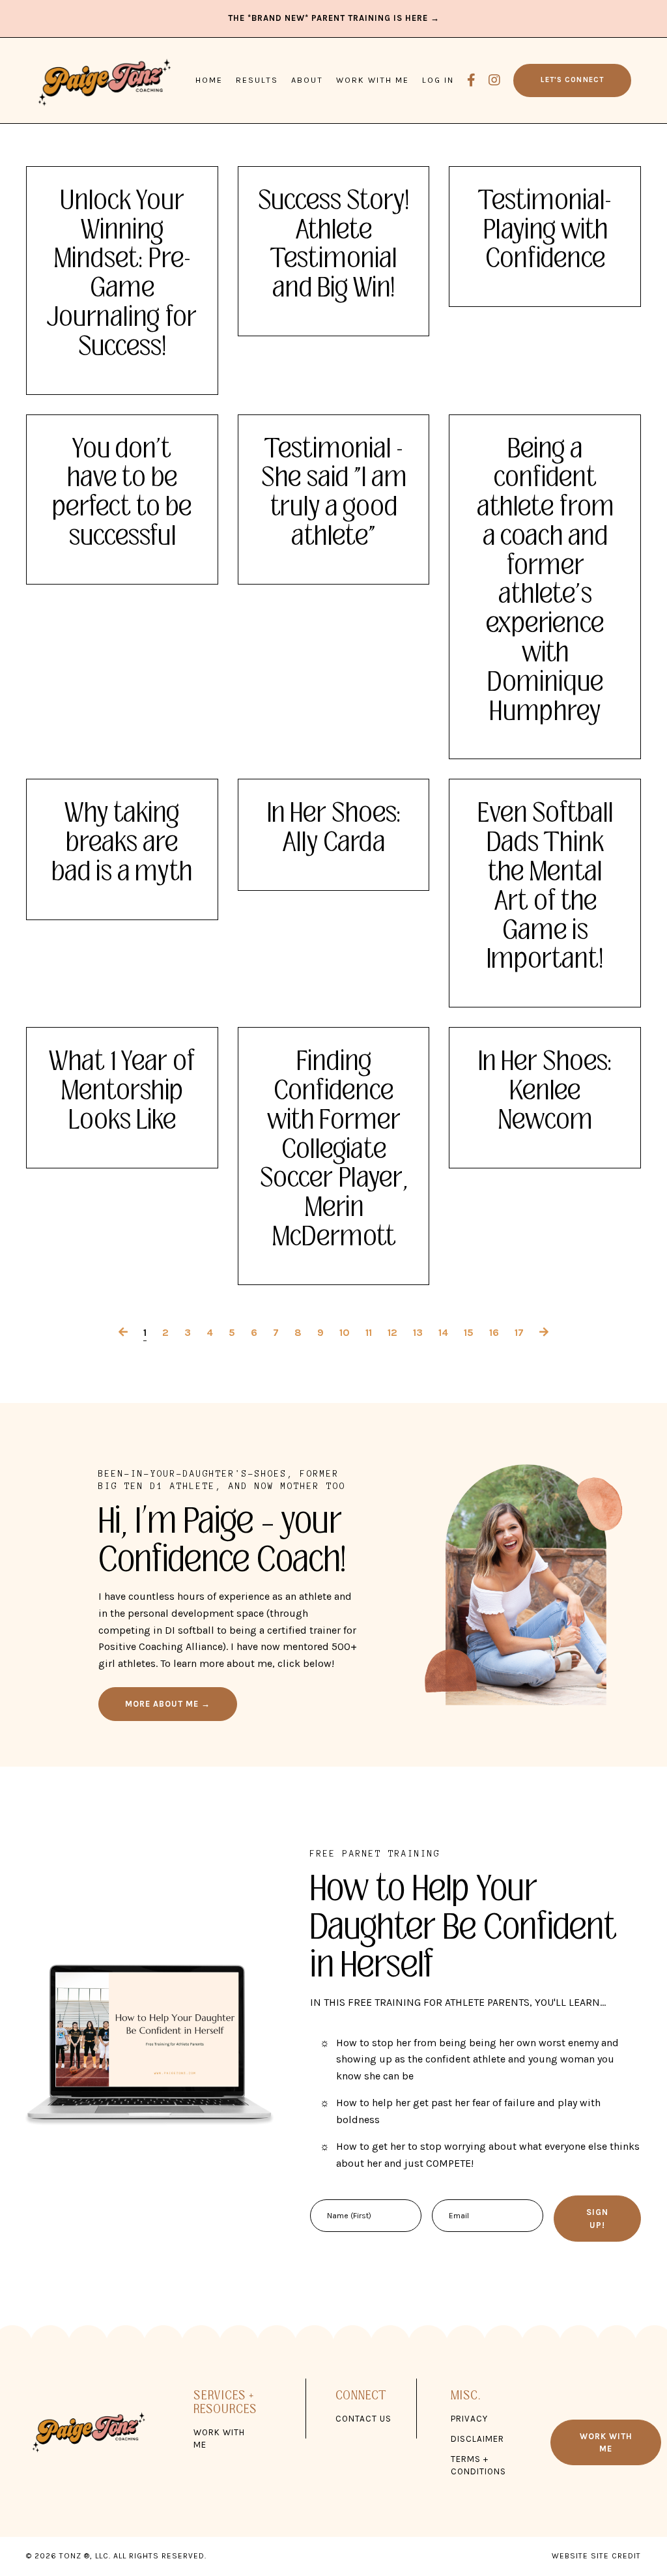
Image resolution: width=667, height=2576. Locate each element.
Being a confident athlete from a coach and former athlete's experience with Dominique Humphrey (545, 581)
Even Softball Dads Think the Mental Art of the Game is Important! (545, 887)
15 (469, 1332)
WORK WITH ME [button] (606, 2442)
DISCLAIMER (477, 2439)
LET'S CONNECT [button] (572, 80)
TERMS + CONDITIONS (478, 2465)
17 (519, 1332)
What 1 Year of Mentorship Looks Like (122, 1091)
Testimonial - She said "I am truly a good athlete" (334, 493)
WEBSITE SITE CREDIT (596, 2556)
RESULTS (257, 80)
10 (345, 1332)
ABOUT (307, 80)
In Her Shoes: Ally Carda (334, 828)
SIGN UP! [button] (597, 2218)
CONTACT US (363, 2419)
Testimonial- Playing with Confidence (545, 230)
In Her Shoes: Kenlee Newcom (545, 1091)
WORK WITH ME (373, 80)
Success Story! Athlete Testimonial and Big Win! (333, 245)
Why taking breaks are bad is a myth (122, 843)
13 (418, 1332)
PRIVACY (469, 2419)
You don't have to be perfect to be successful (122, 493)
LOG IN (438, 80)
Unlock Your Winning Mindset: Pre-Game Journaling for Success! (122, 274)
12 (392, 1332)
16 (494, 1332)
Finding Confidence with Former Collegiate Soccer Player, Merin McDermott (334, 1150)
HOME (209, 80)
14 (443, 1332)
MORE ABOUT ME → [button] (168, 1704)
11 (369, 1332)
